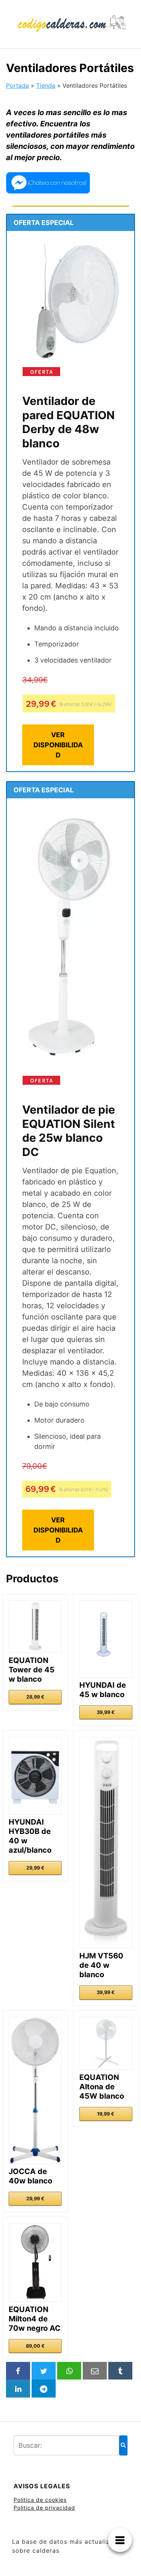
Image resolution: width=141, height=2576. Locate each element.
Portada (17, 85)
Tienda (46, 85)
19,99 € (106, 2114)
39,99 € (106, 1712)
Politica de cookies (40, 2500)
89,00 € (35, 2346)
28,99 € (35, 1697)
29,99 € (35, 1868)
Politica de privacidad (44, 2508)
